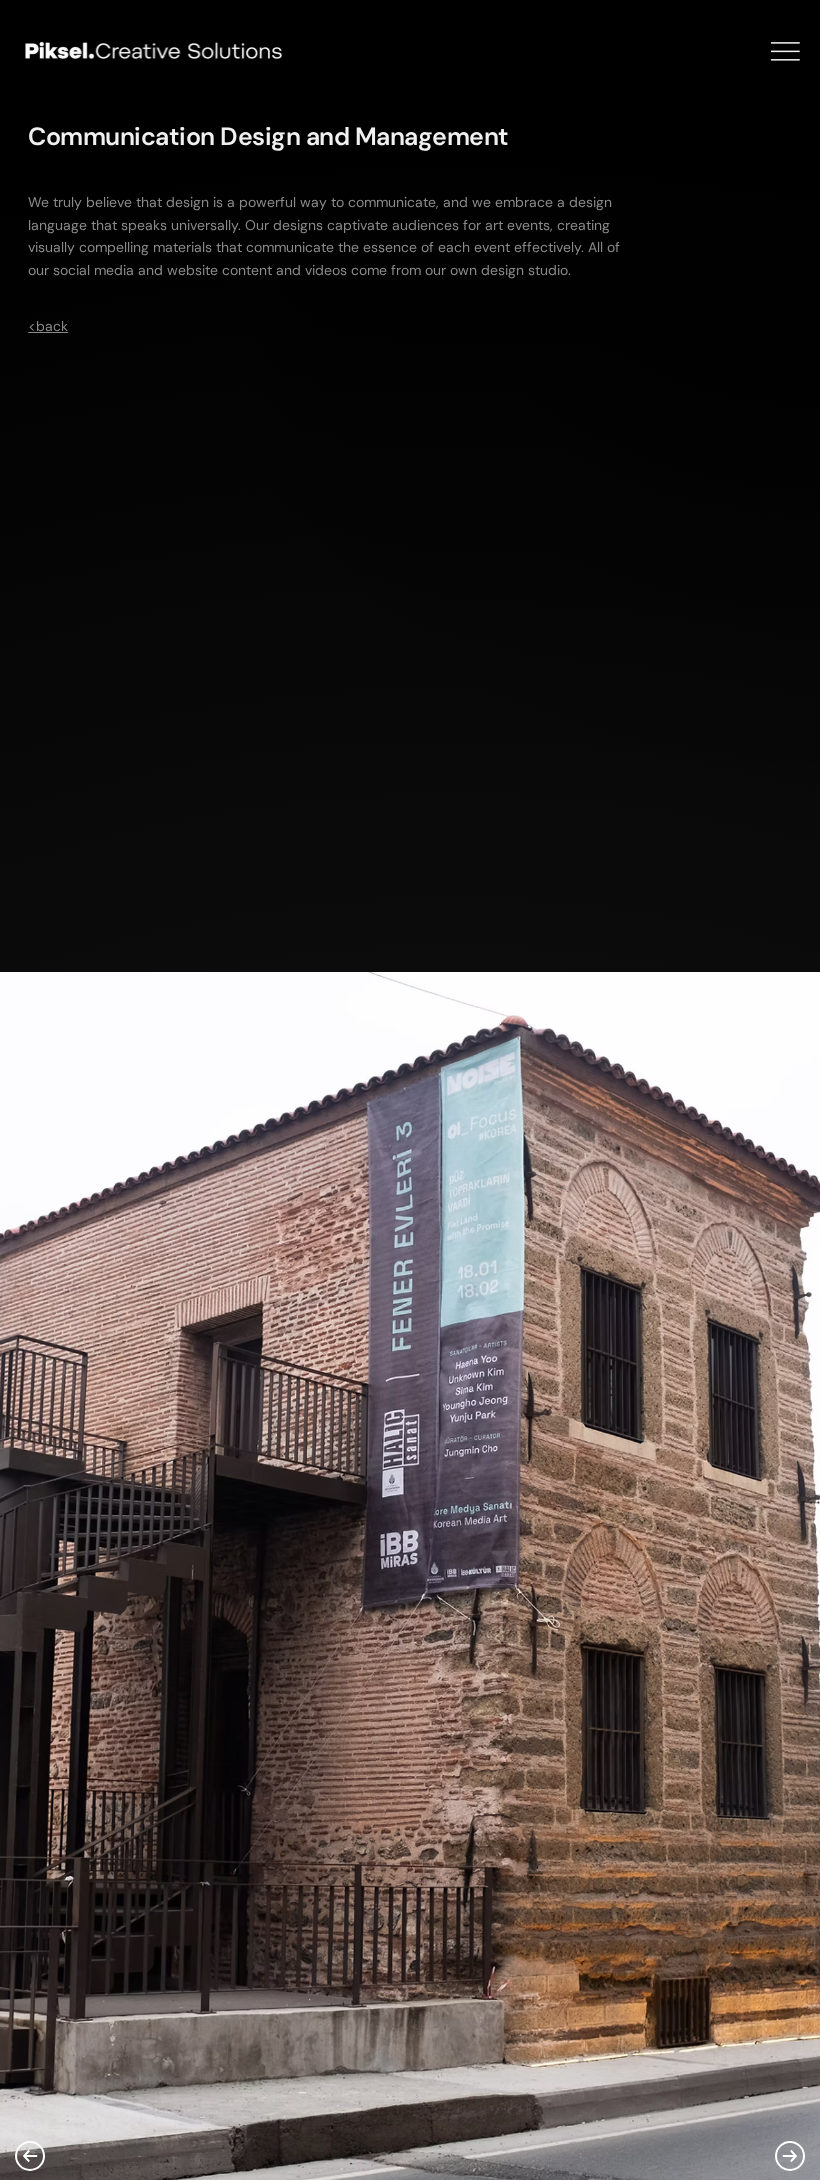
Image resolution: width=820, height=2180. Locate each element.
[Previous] (30, 2156)
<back (48, 326)
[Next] (790, 2156)
